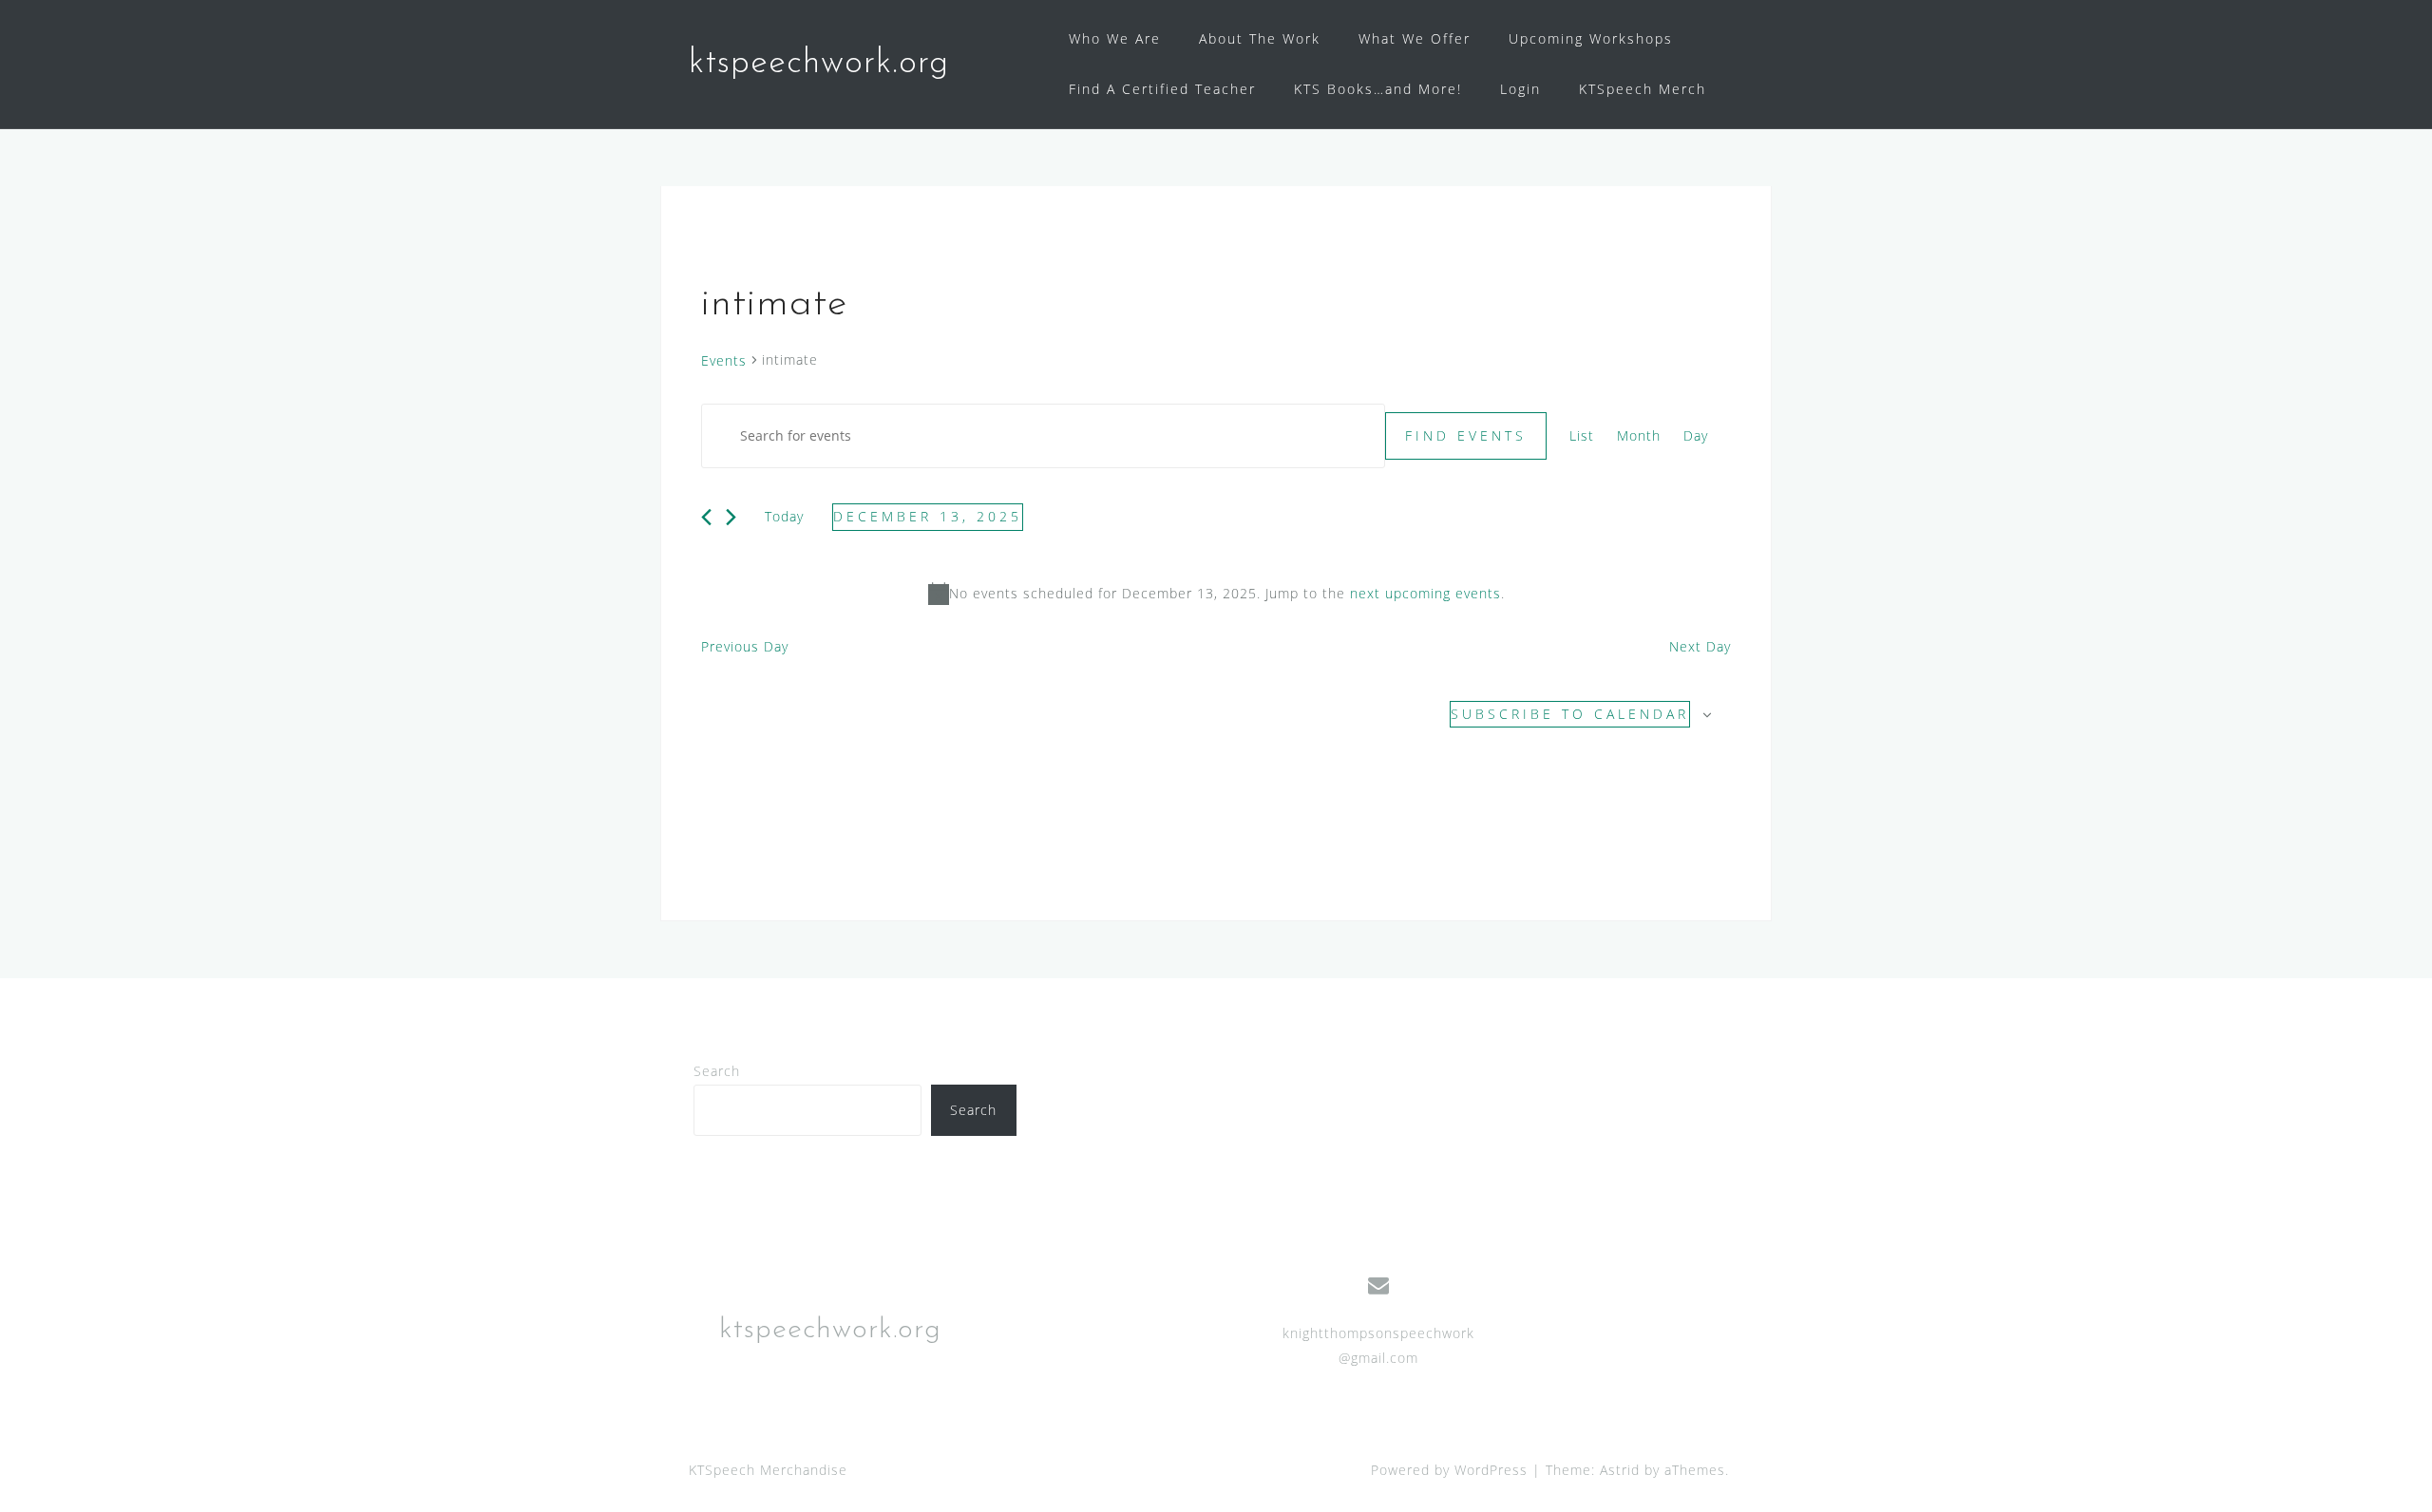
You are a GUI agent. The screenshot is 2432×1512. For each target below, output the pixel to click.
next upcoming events (1425, 593)
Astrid (1620, 1470)
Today (784, 516)
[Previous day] (706, 517)
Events (724, 360)
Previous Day (745, 646)
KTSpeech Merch (1643, 89)
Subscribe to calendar (1570, 714)
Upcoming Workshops (1591, 38)
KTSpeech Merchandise (768, 1470)
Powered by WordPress (1449, 1470)
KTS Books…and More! (1378, 89)
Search (717, 1071)
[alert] (1216, 594)
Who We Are (1115, 38)
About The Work (1260, 38)
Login (1520, 89)
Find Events (1466, 435)
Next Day (1700, 646)
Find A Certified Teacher (1162, 89)
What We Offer (1415, 38)
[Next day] (731, 517)
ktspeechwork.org (819, 64)
